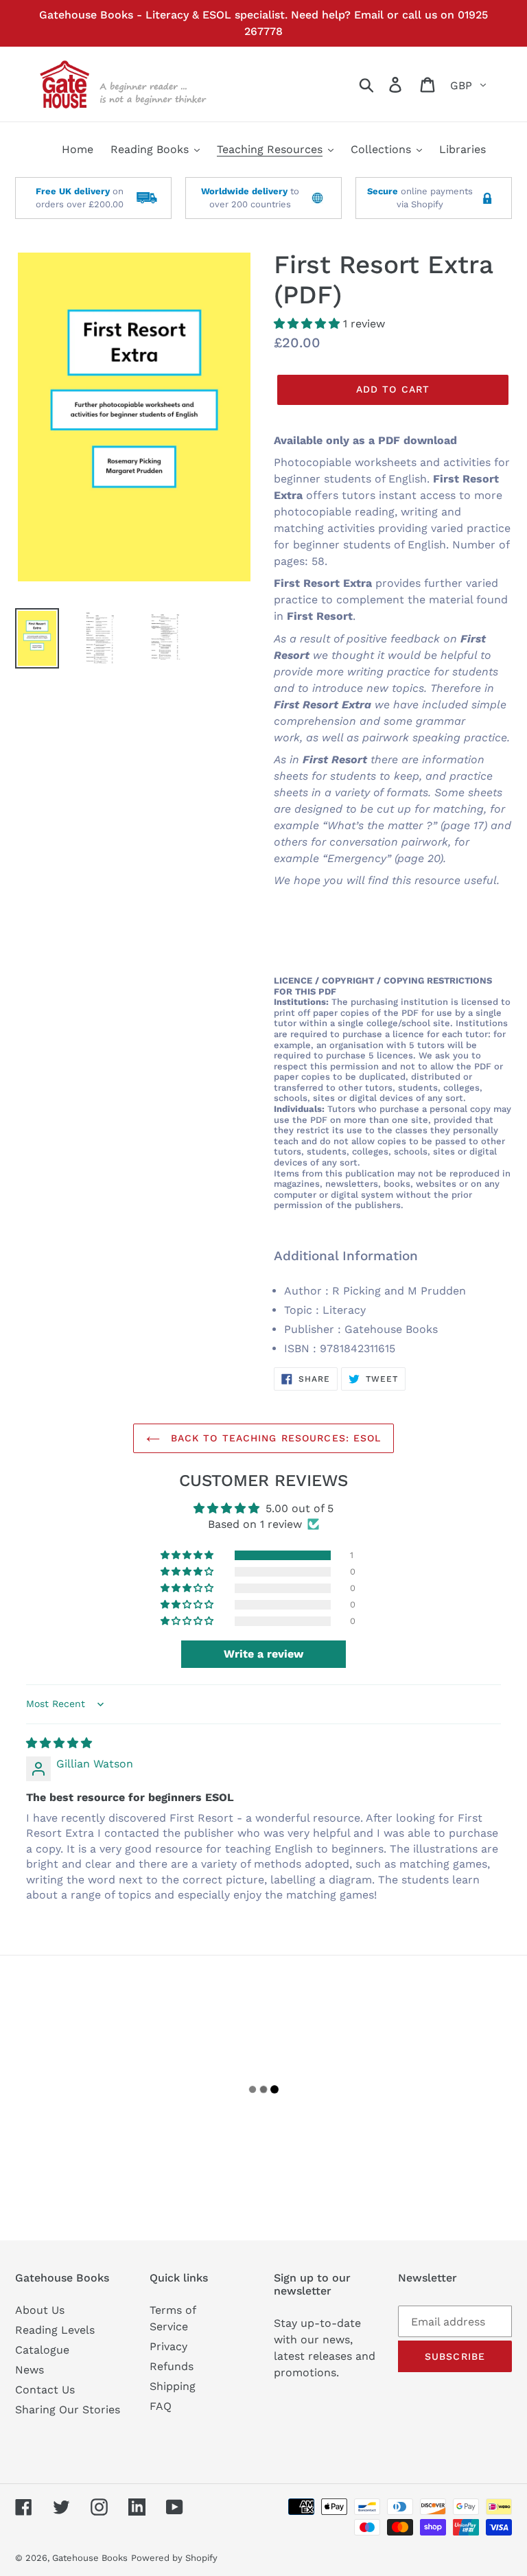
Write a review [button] (263, 1654)
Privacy (168, 2346)
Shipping (173, 2386)
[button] (308, 324)
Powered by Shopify (174, 2558)
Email (369, 15)
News (30, 2370)
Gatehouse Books (90, 2558)
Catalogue (42, 2350)
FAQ (161, 2406)
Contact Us (45, 2390)
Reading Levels (55, 2330)
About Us (40, 2310)
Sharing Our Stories (68, 2410)
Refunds (172, 2366)
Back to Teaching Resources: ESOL (274, 1438)
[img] (59, 1743)
